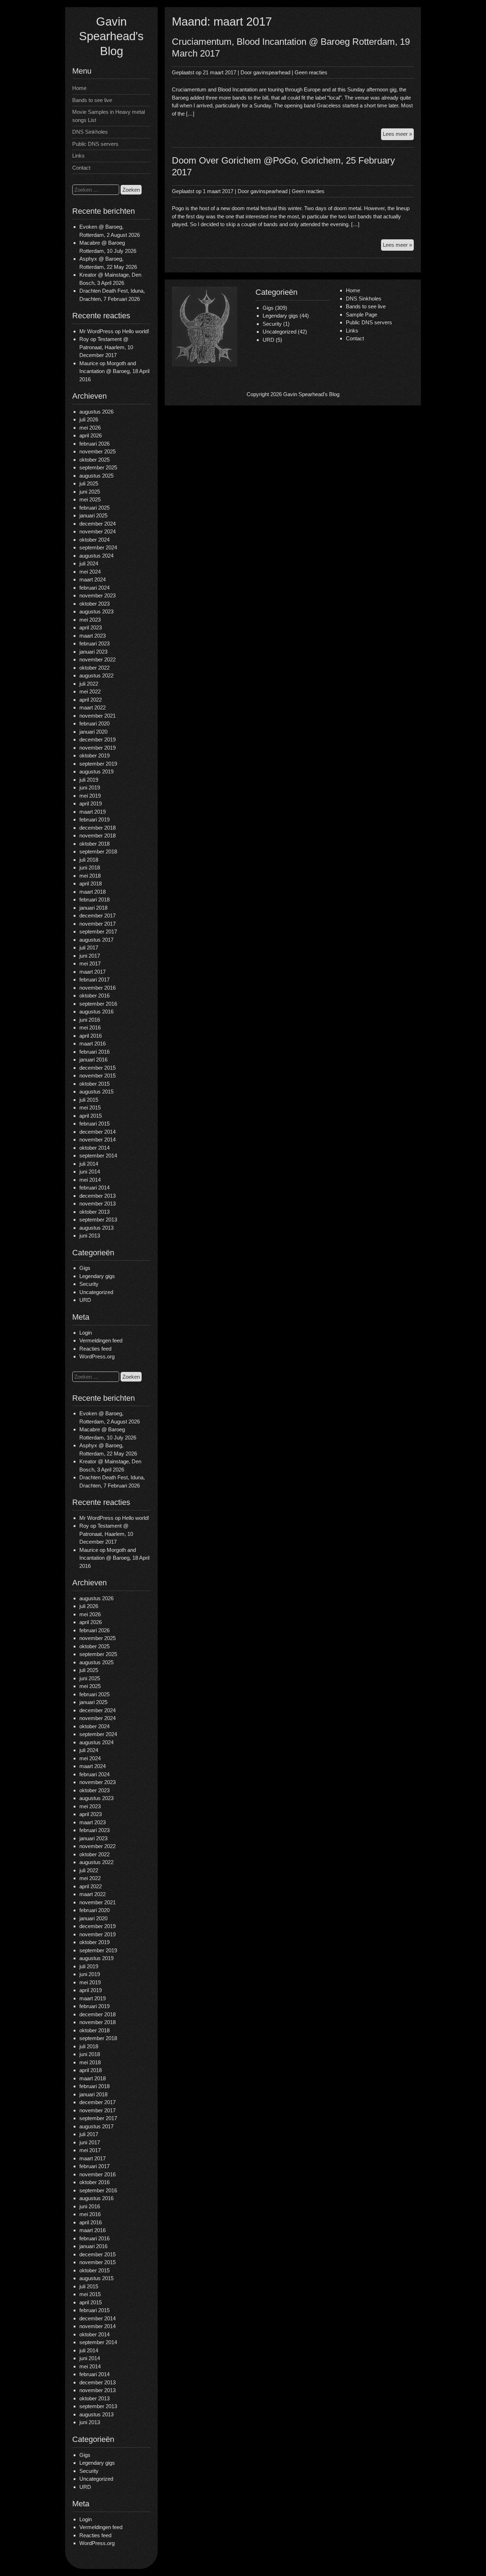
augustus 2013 (96, 1228)
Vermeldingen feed (101, 1340)
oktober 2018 (94, 844)
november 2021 (97, 716)
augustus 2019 (96, 771)
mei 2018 (90, 876)
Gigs (85, 1268)
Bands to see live (92, 100)
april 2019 (91, 803)
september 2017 (98, 932)
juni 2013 (90, 1236)
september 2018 (98, 851)
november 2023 (97, 595)
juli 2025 (89, 483)
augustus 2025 (96, 476)
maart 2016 (93, 1044)
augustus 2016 (96, 1012)
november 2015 (97, 1076)
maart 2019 (93, 812)
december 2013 (97, 1196)
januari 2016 (93, 1060)
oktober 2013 (94, 1212)
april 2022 (91, 700)
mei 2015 (90, 1108)
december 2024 (97, 524)
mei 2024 (90, 572)
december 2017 (97, 916)
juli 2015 (89, 1100)
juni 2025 (90, 492)
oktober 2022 (94, 668)
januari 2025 (93, 515)
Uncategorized (96, 1292)
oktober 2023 (94, 604)
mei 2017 (90, 964)
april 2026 (91, 435)
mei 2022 (90, 691)
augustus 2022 (96, 675)
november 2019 (97, 748)
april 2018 (91, 883)
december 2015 (97, 1068)
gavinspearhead (272, 72)
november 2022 (97, 659)
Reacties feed (95, 1349)
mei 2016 (90, 1028)
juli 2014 (89, 1164)
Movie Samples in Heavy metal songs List (109, 116)
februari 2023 (94, 643)
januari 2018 (93, 908)
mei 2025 (90, 499)
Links (78, 156)
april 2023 (91, 627)
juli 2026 (89, 419)
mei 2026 (90, 428)
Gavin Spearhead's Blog (111, 36)
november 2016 (97, 988)
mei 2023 (90, 620)
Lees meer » (398, 135)
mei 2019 (90, 796)
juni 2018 (90, 867)
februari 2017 (94, 980)
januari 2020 (93, 732)
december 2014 (97, 1132)
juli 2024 (89, 563)
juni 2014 (90, 1172)
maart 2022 (93, 707)
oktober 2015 (94, 1084)
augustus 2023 (96, 611)
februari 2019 (94, 819)
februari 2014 (94, 1188)
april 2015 (91, 1116)
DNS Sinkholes (90, 132)
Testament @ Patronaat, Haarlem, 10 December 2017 (106, 347)
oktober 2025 (94, 460)
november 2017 (97, 924)
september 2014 (98, 1156)
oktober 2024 (94, 540)
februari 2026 (94, 444)
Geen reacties (311, 72)
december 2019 (97, 739)
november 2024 (97, 531)
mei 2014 (90, 1180)
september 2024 (98, 547)
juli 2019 (89, 780)
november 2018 (97, 835)
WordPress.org (97, 1356)
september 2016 (98, 1004)
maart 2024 (93, 579)
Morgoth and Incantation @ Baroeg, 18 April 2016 (114, 371)
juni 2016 (90, 1020)
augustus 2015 (96, 1092)
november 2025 (97, 451)
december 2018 (97, 828)
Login (86, 1333)
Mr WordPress (96, 331)
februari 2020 (94, 723)
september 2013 (98, 1220)
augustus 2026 (96, 412)
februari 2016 (94, 1052)
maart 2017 (93, 972)
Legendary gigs (97, 1276)
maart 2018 (93, 892)
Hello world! (136, 331)
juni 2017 (90, 956)
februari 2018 (94, 900)
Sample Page (361, 315)
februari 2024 (94, 588)
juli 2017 (89, 948)
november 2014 (97, 1140)
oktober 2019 (94, 755)
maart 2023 (93, 636)
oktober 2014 (94, 1148)
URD (85, 1300)
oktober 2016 (94, 996)
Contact (81, 168)
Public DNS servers (95, 144)
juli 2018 (89, 860)
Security (89, 1284)
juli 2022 (89, 684)
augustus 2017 (96, 940)
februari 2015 (94, 1124)
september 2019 (98, 764)
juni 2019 (90, 787)
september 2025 (98, 467)
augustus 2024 (96, 556)
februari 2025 (94, 508)
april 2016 (91, 1036)
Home (79, 88)
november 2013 (97, 1204)
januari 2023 (93, 652)
